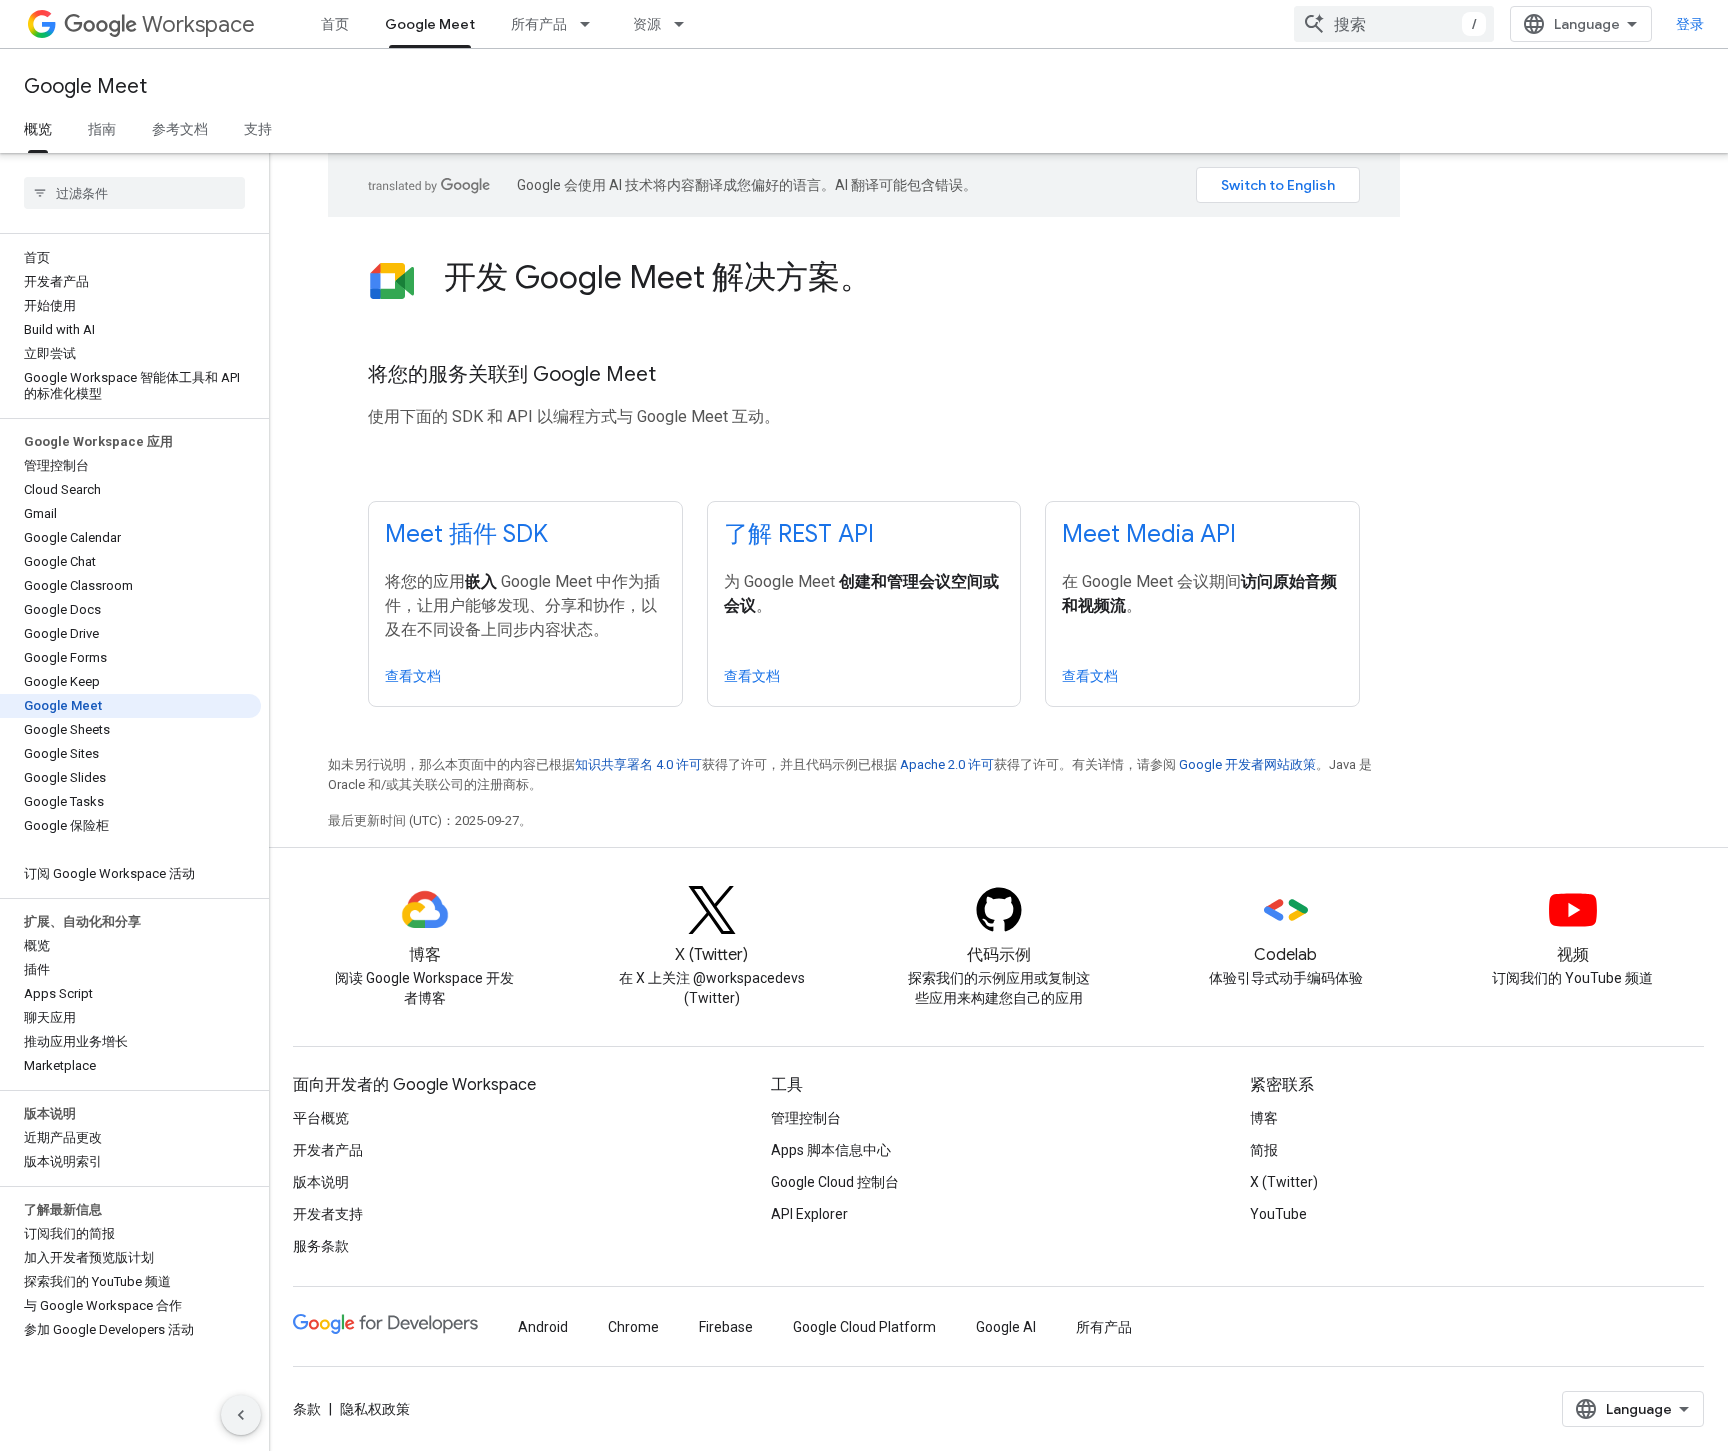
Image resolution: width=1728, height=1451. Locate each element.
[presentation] (902, 277)
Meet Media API (1149, 534)
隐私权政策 (375, 1409)
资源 (647, 24)
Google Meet (430, 24)
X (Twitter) (1284, 1182)
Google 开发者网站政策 (1247, 764)
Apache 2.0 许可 (947, 764)
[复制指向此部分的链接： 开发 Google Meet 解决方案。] (899, 280)
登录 (1690, 24)
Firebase (726, 1327)
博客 (1264, 1118)
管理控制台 (806, 1118)
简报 (1264, 1150)
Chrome (633, 1327)
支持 (258, 129)
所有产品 (539, 24)
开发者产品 (328, 1150)
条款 (307, 1409)
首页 (335, 24)
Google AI (1006, 1327)
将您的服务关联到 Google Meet (512, 374)
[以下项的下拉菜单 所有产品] (591, 24)
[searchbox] (134, 193)
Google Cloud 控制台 (835, 1182)
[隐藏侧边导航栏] (241, 1415)
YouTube (1278, 1214)
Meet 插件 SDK (466, 534)
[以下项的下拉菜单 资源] (685, 24)
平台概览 (321, 1118)
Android (543, 1327)
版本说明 (321, 1182)
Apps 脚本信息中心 (831, 1150)
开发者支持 (328, 1214)
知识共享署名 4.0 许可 (638, 764)
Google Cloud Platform (864, 1327)
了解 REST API (799, 534)
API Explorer (809, 1214)
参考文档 (180, 129)
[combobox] (1394, 24)
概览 (38, 129)
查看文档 (413, 676)
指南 (102, 129)
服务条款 (321, 1246)
